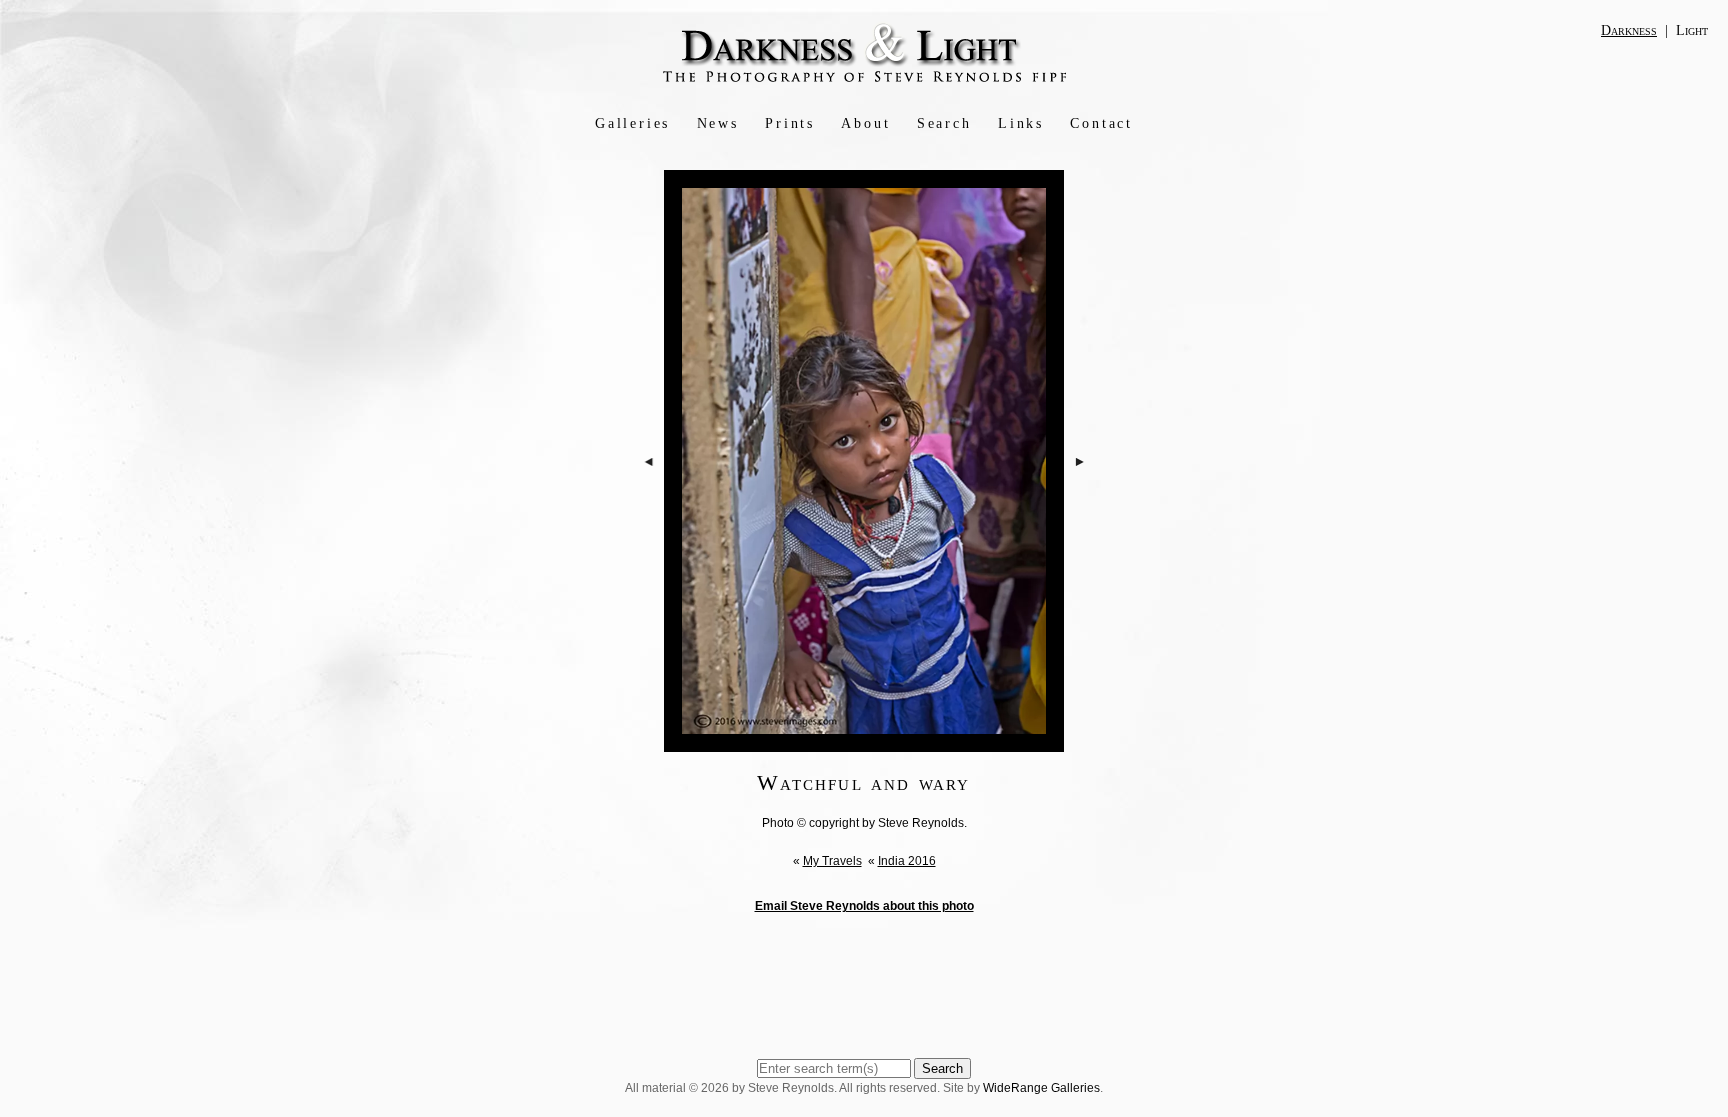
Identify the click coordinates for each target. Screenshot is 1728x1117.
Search (944, 123)
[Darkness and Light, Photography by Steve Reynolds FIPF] (864, 81)
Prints (790, 123)
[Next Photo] (1080, 519)
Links (1021, 123)
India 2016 (907, 861)
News (718, 123)
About (865, 123)
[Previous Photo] (648, 519)
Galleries (632, 123)
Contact (1101, 123)
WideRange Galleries (1041, 1088)
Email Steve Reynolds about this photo (864, 906)
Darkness (1629, 30)
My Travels (832, 861)
